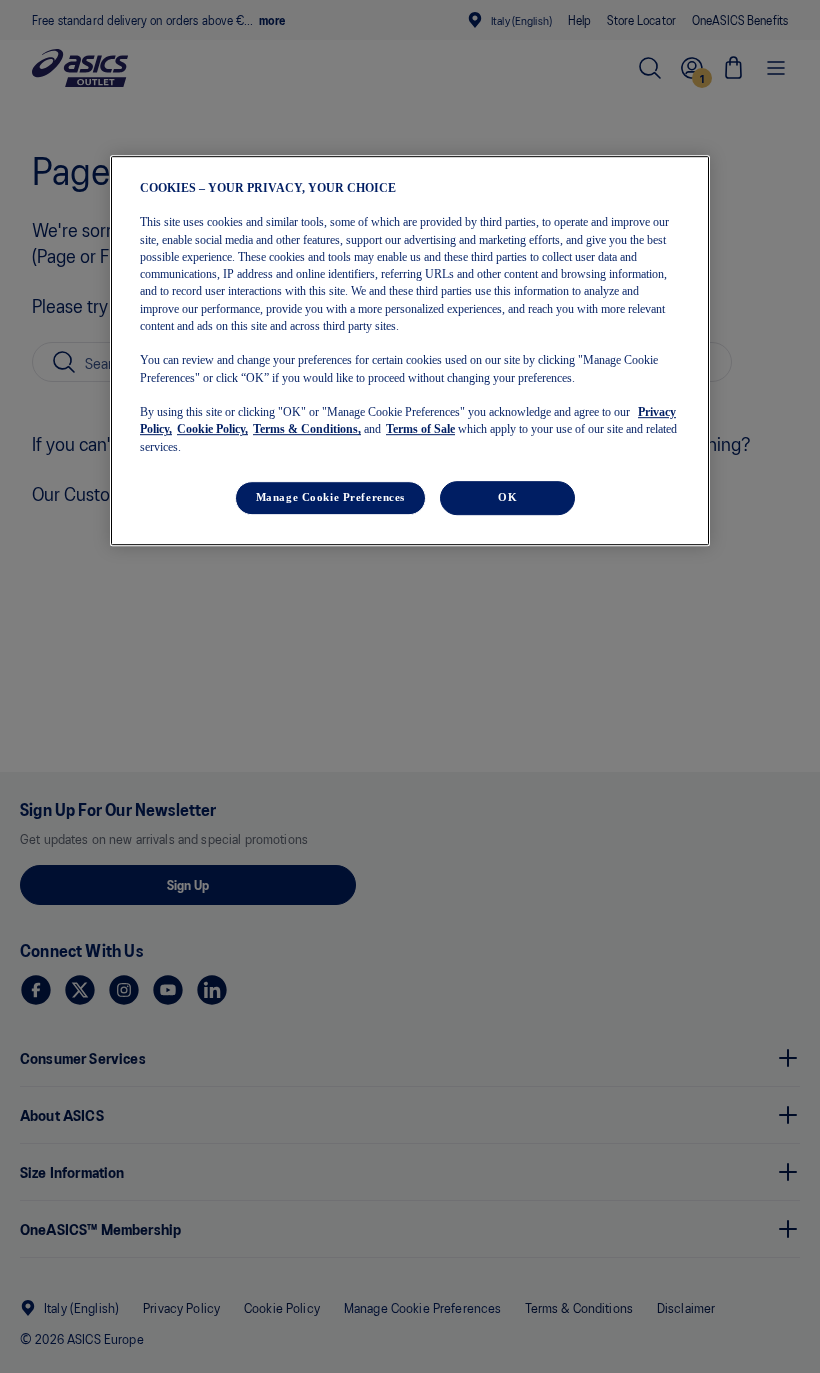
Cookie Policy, (212, 430)
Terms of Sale (420, 430)
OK (507, 497)
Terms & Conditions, (307, 430)
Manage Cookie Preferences (330, 497)
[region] (410, 350)
